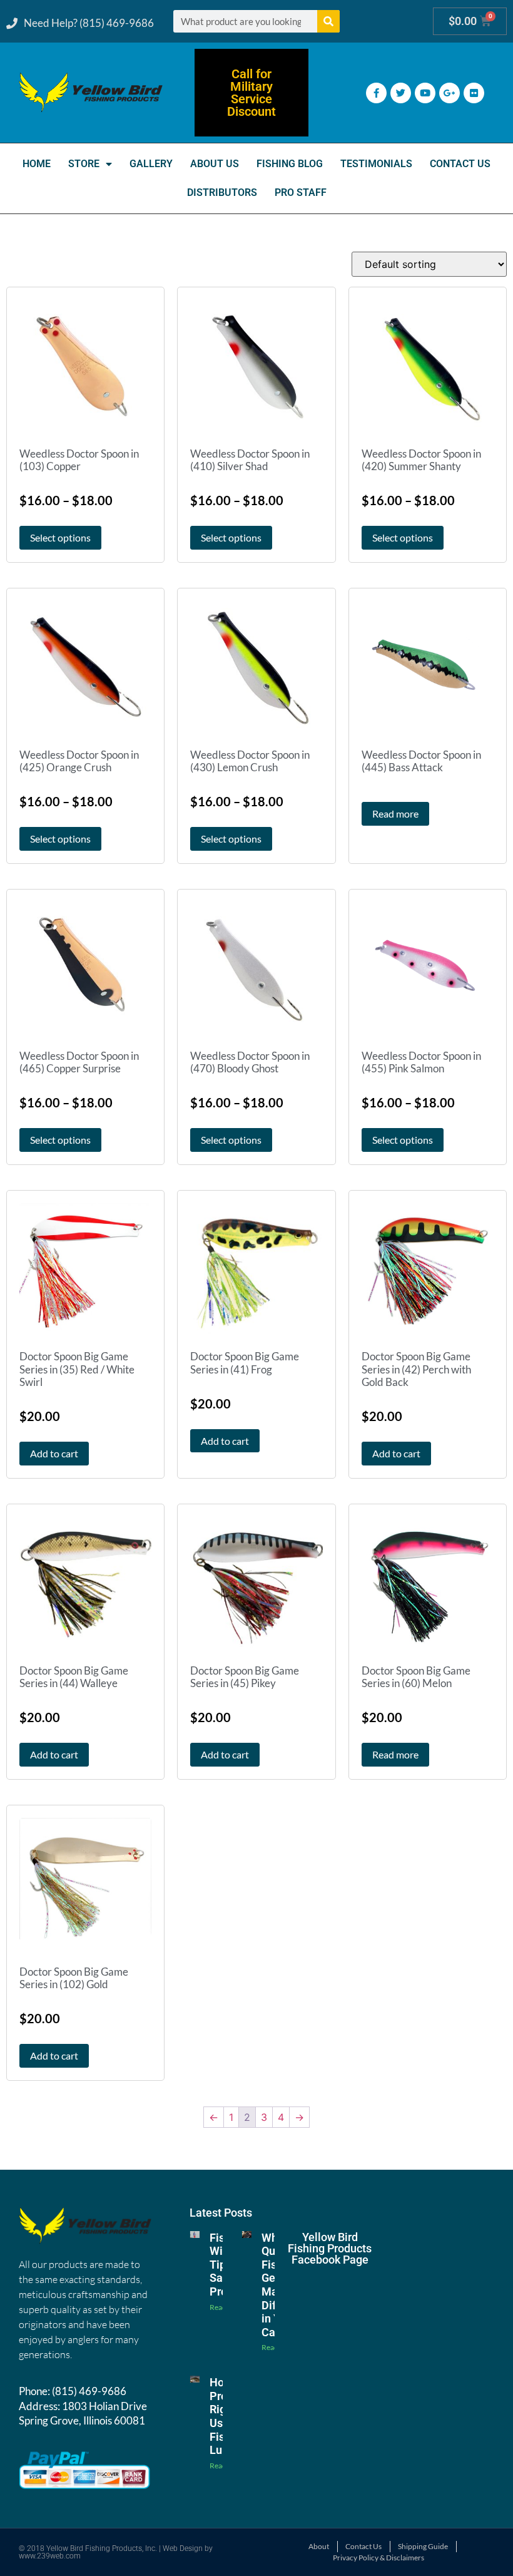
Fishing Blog (290, 164)
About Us (215, 164)
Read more (395, 813)
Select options (60, 537)
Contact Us (460, 164)
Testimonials (376, 164)
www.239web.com (50, 2556)
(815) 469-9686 (89, 2391)
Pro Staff (301, 192)
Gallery (151, 164)
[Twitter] (401, 93)
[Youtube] (425, 93)
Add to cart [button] (54, 1453)
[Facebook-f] (376, 93)
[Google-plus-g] (450, 93)
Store (84, 164)
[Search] (328, 21)
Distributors (222, 192)
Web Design (183, 2548)
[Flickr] (474, 93)
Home (37, 164)
